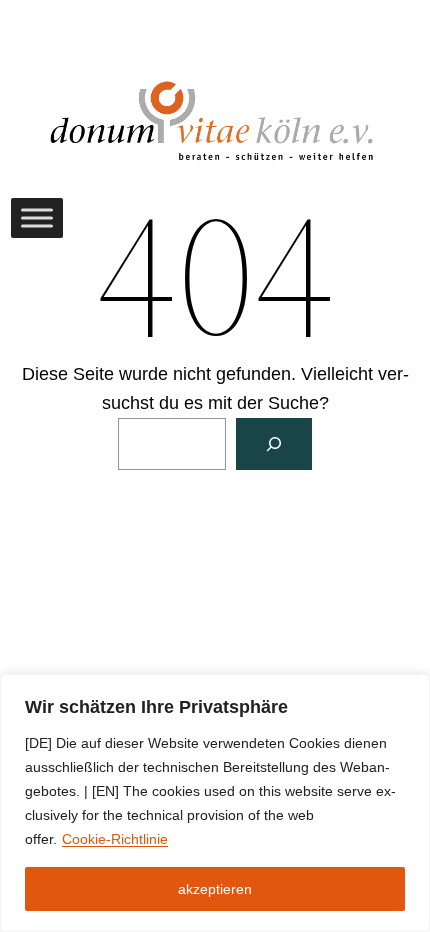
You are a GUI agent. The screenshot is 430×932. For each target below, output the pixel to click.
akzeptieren (215, 889)
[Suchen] (274, 444)
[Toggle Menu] (37, 218)
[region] (215, 803)
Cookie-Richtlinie (115, 839)
